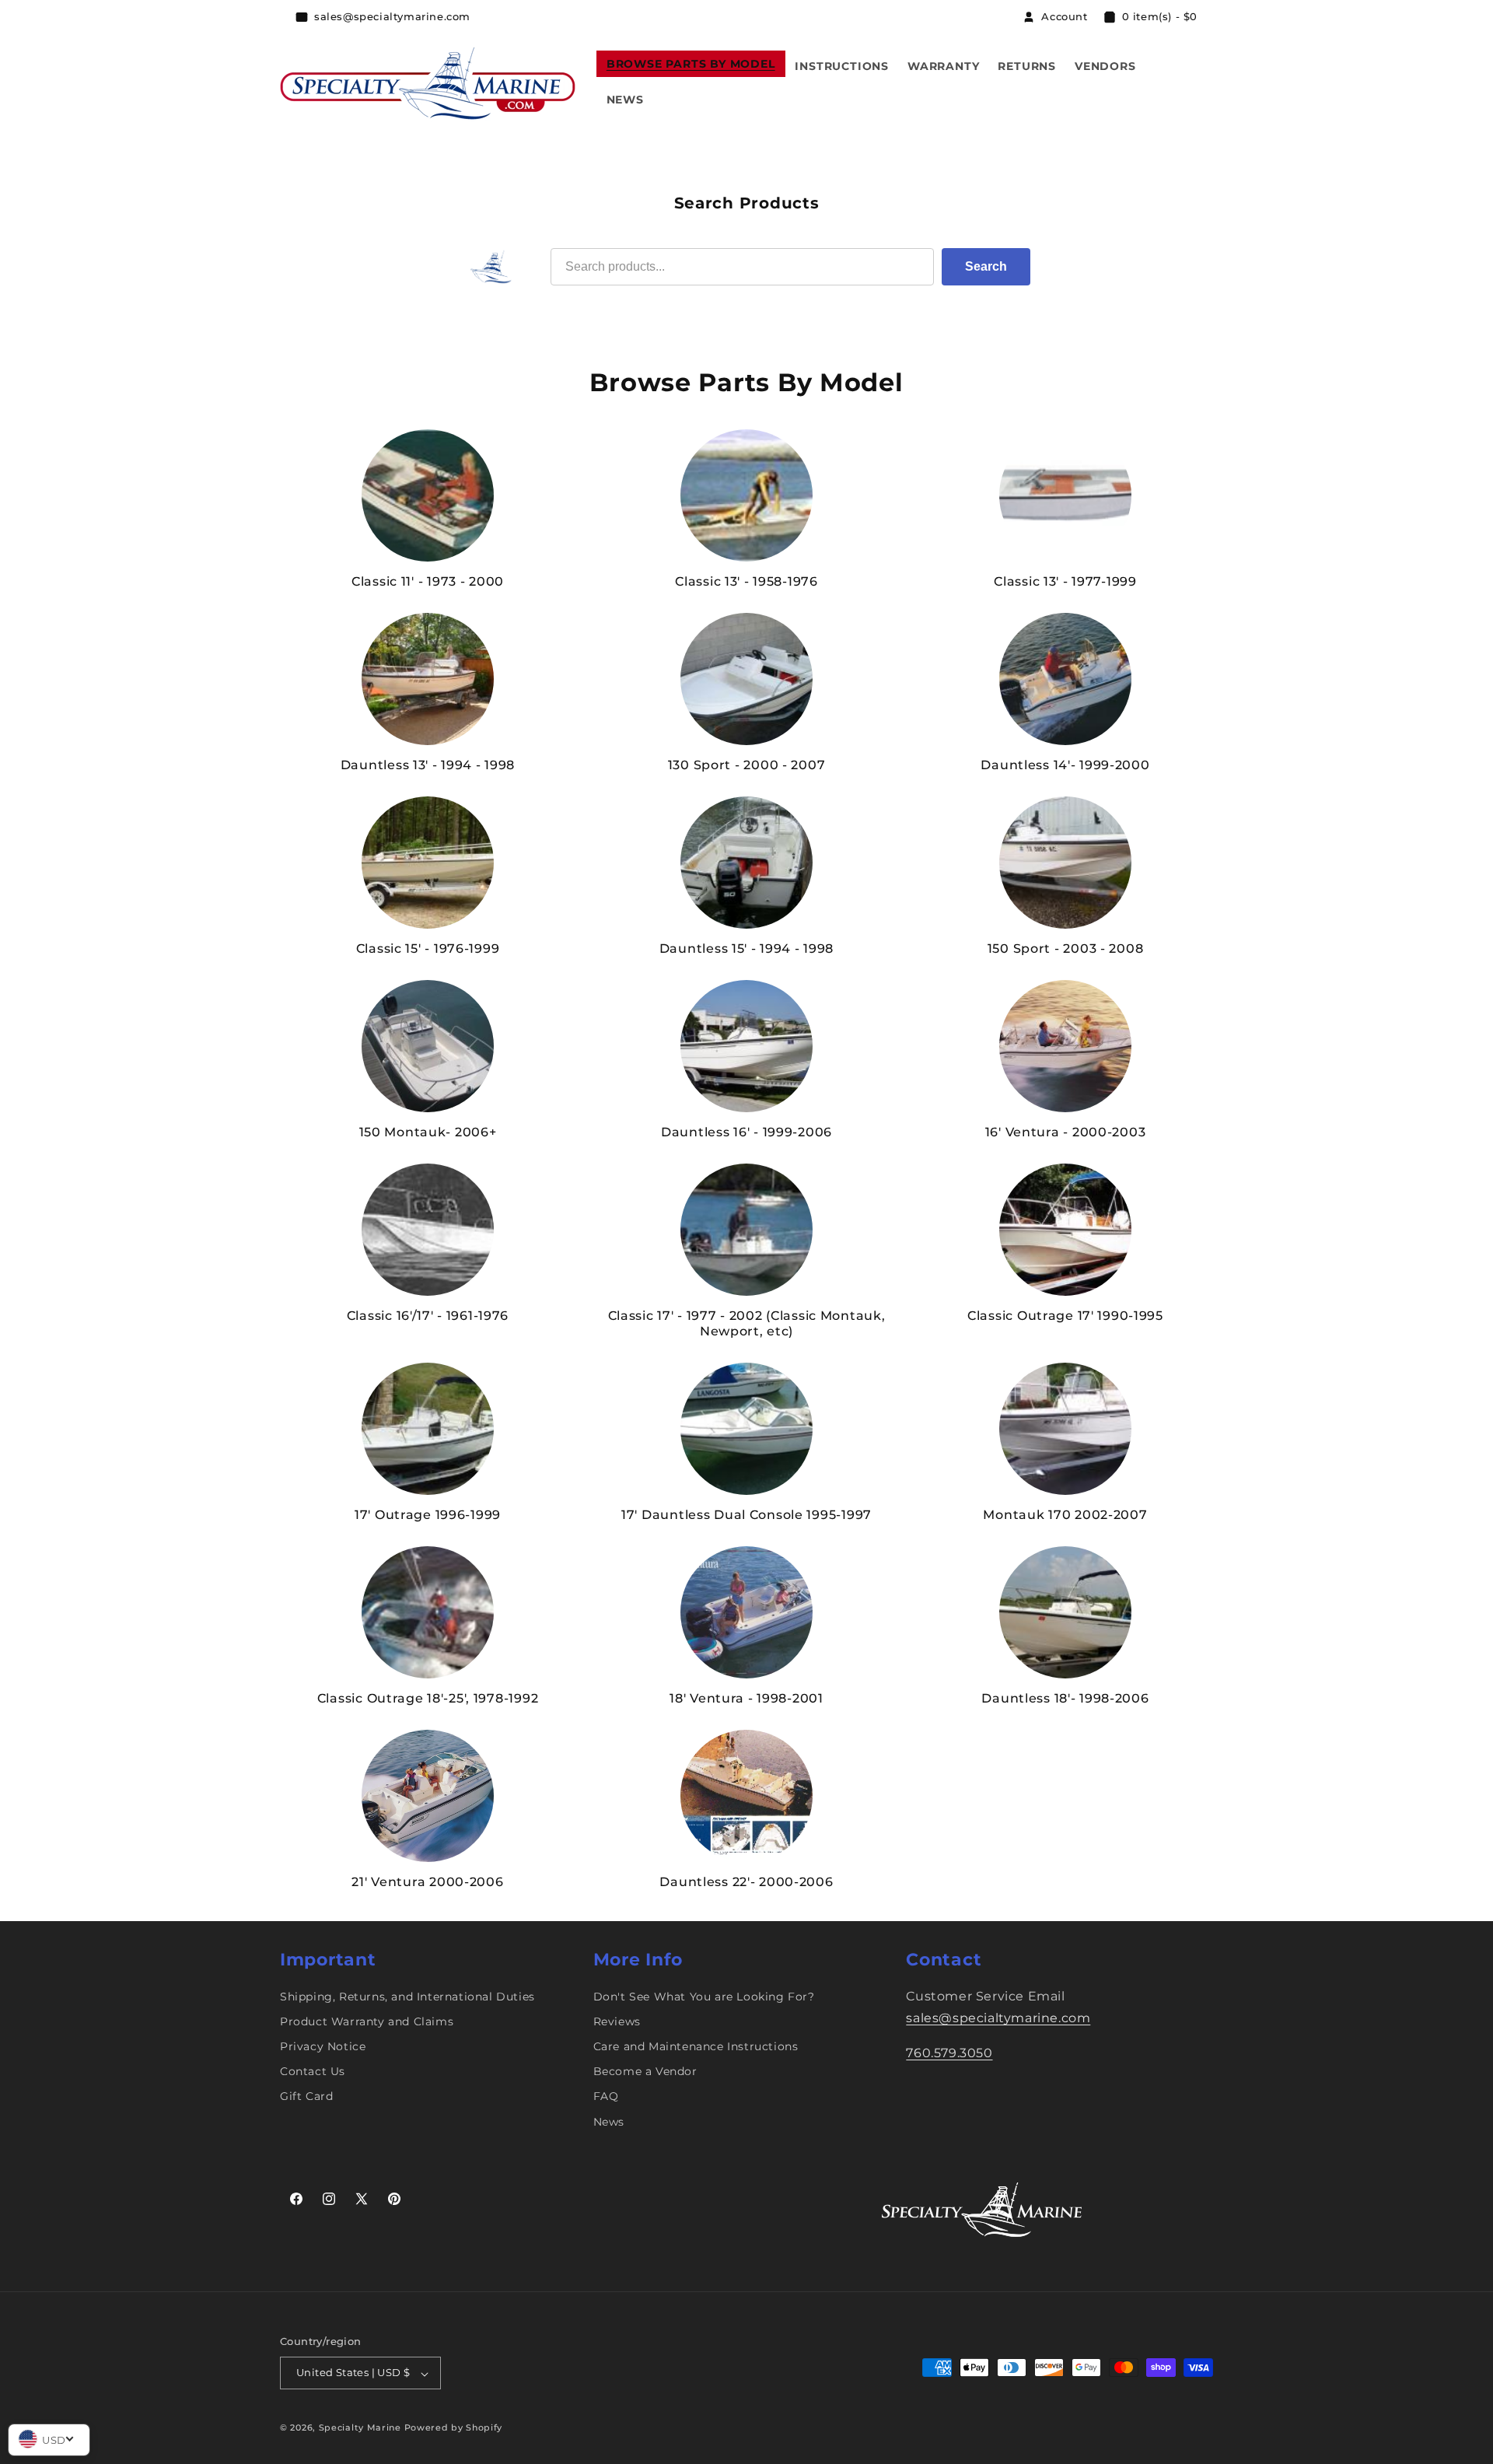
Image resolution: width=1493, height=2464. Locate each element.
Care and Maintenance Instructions (696, 2046)
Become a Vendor (645, 2072)
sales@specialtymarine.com (998, 2019)
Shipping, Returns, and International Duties (407, 1997)
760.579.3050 (949, 2054)
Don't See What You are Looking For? (704, 1997)
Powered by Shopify (454, 2428)
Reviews (617, 2021)
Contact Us (313, 2072)
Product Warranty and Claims (367, 2021)
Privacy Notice (323, 2046)
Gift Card (306, 2097)
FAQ (606, 2097)
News (609, 2122)
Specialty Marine (360, 2428)
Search (986, 266)
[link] (428, 509)
